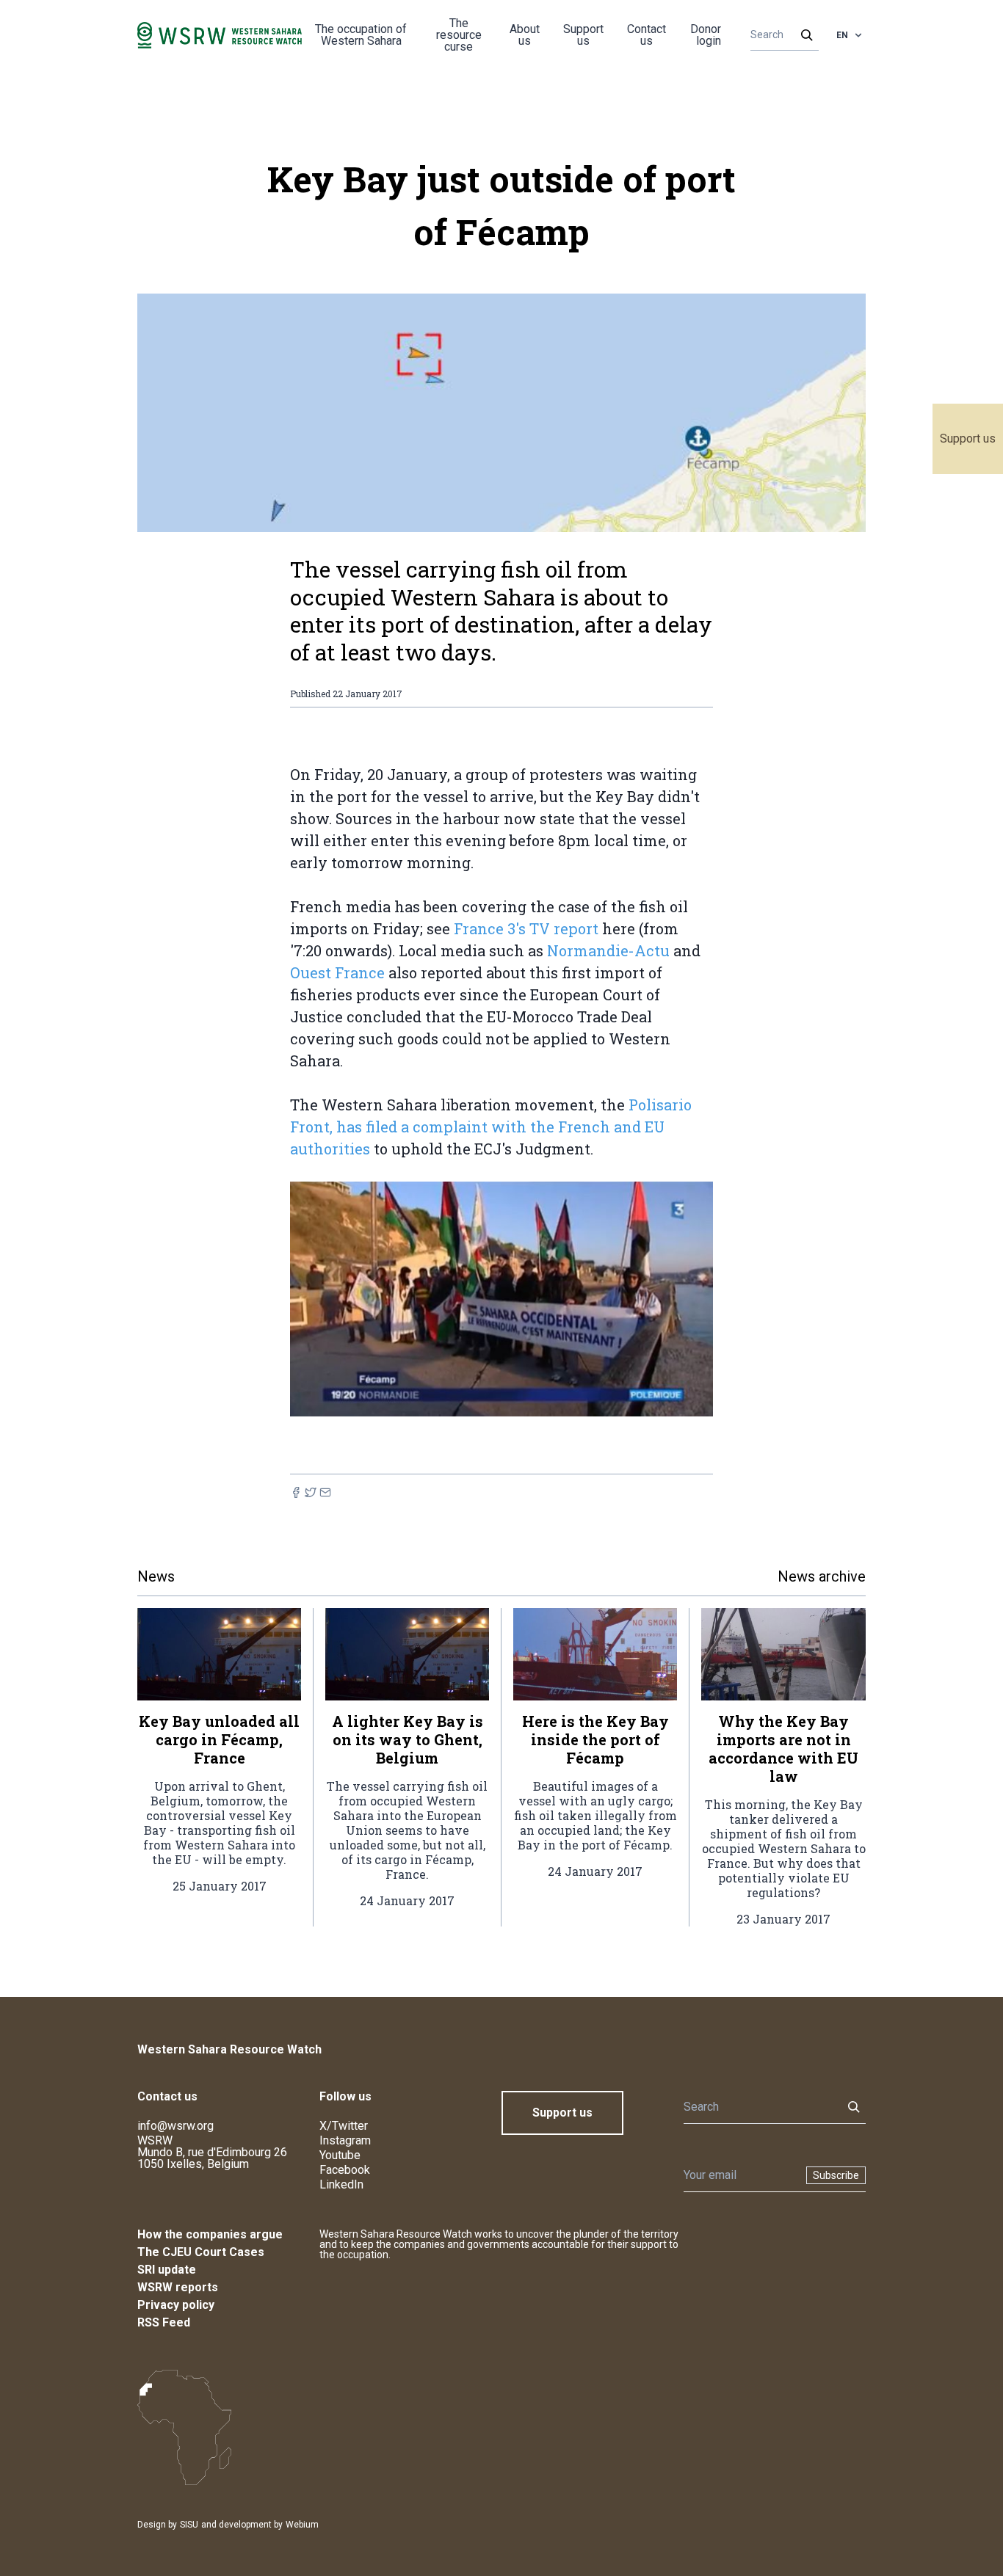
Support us (968, 439)
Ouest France (337, 972)
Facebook (345, 2170)
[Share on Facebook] (296, 1492)
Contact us (647, 35)
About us (525, 35)
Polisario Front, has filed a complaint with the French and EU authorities (491, 1127)
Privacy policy (176, 2305)
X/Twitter (344, 2126)
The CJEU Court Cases (201, 2252)
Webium (302, 2525)
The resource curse (459, 35)
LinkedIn (341, 2184)
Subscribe (836, 2175)
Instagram (345, 2140)
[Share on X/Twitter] (311, 1492)
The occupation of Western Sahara (361, 35)
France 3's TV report (526, 928)
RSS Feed (164, 2322)
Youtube (340, 2155)
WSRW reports (178, 2287)
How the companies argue (210, 2234)
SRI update (167, 2270)
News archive (822, 1576)
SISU (189, 2525)
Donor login (706, 35)
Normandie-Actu (608, 950)
